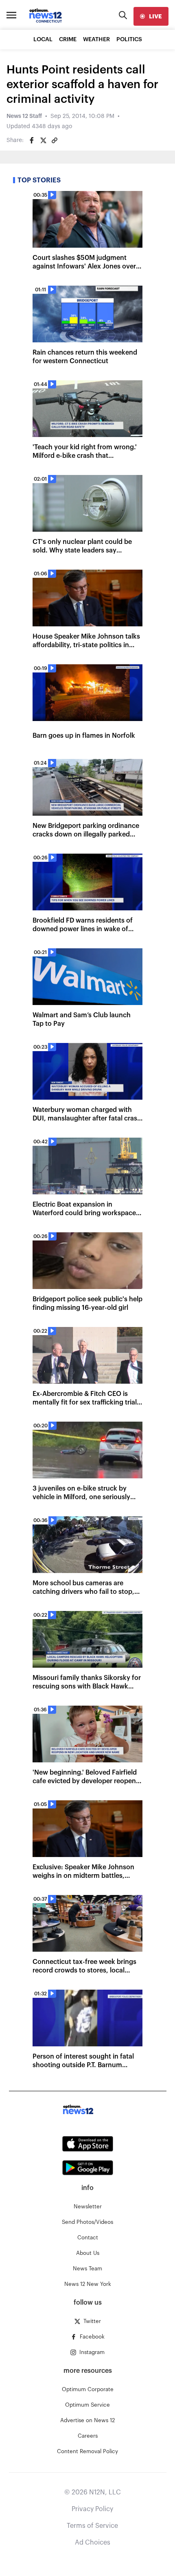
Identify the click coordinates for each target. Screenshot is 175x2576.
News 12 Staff (24, 116)
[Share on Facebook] (32, 140)
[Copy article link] (55, 140)
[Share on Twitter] (43, 140)
